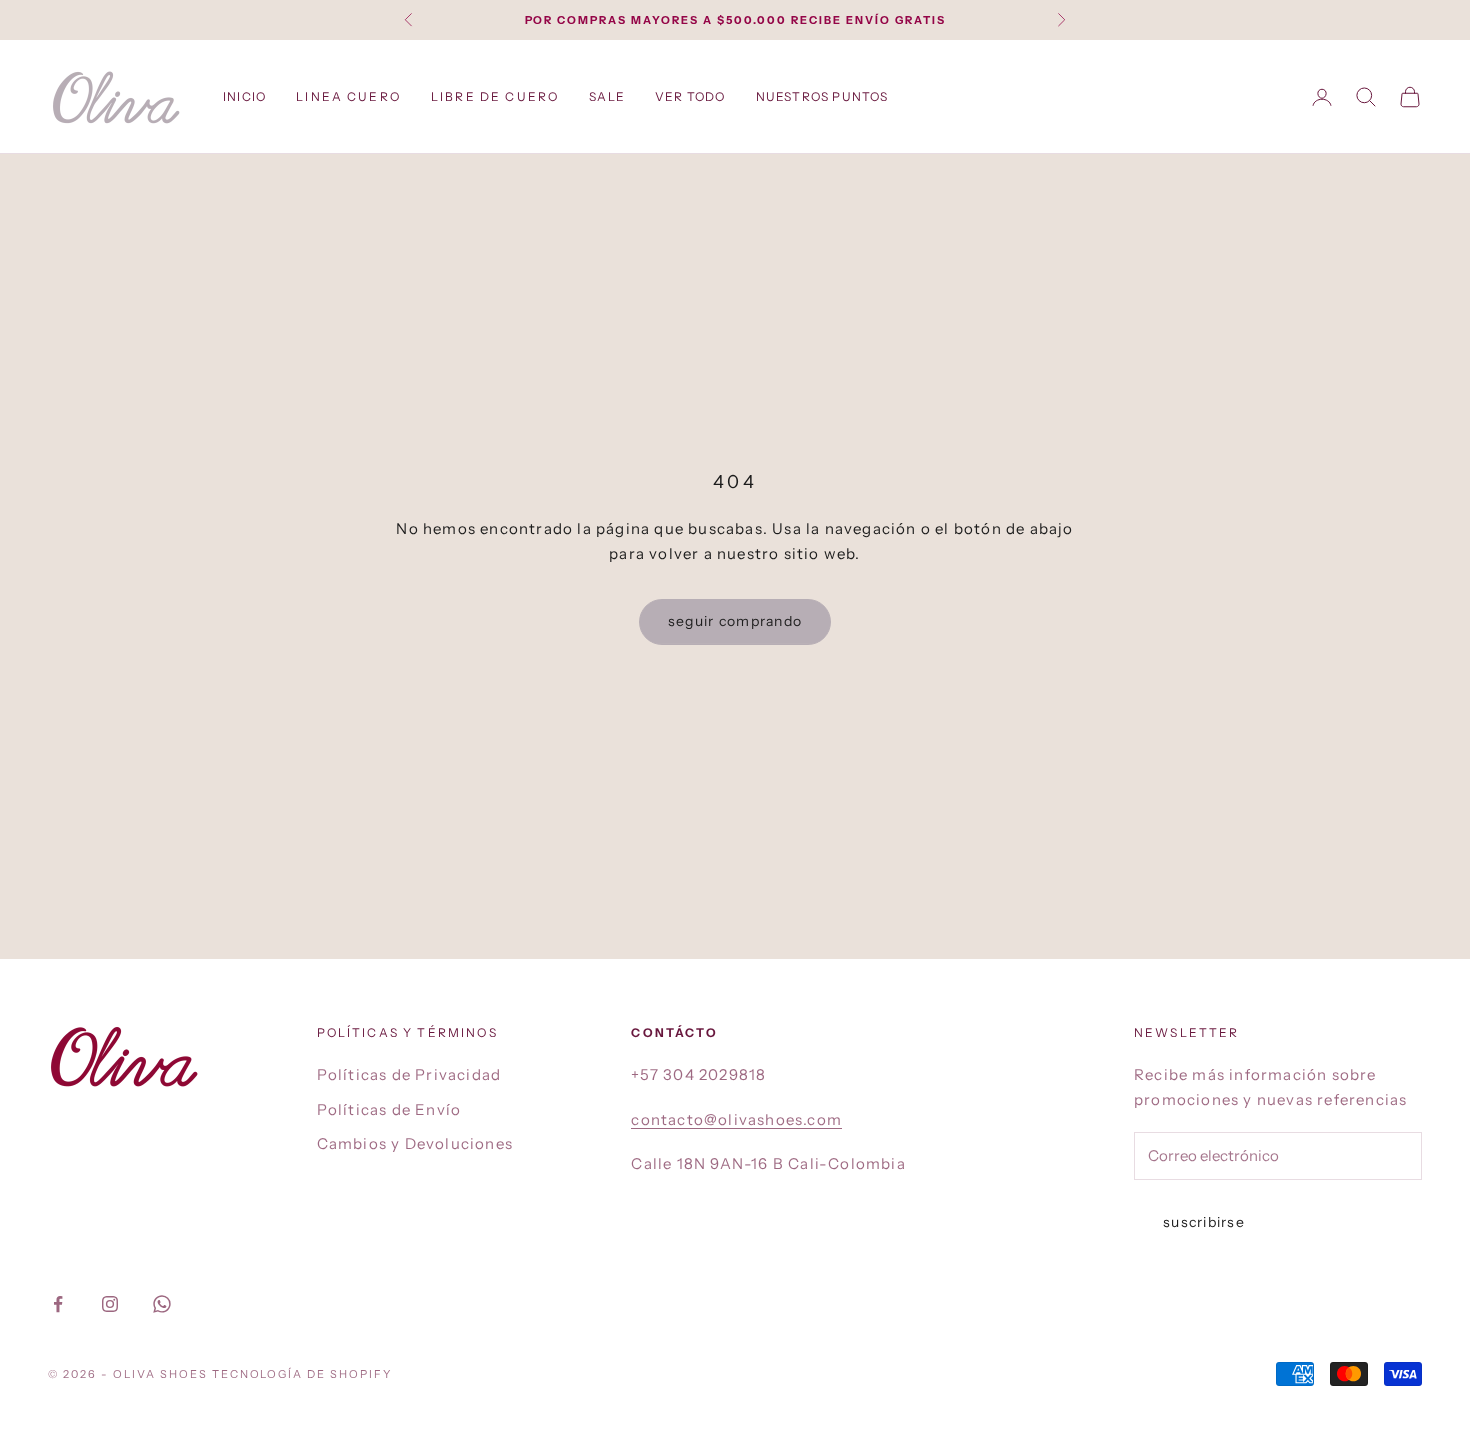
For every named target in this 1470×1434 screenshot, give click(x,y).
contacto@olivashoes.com (736, 1119)
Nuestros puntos (822, 96)
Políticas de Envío (389, 1109)
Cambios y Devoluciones (415, 1143)
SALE (607, 96)
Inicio (244, 96)
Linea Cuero (348, 96)
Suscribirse (1204, 1222)
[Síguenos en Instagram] (110, 1304)
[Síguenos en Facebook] (58, 1304)
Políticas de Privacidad (409, 1074)
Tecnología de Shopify (302, 1374)
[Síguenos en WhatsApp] (162, 1304)
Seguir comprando (735, 621)
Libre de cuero (495, 96)
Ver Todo (690, 96)
